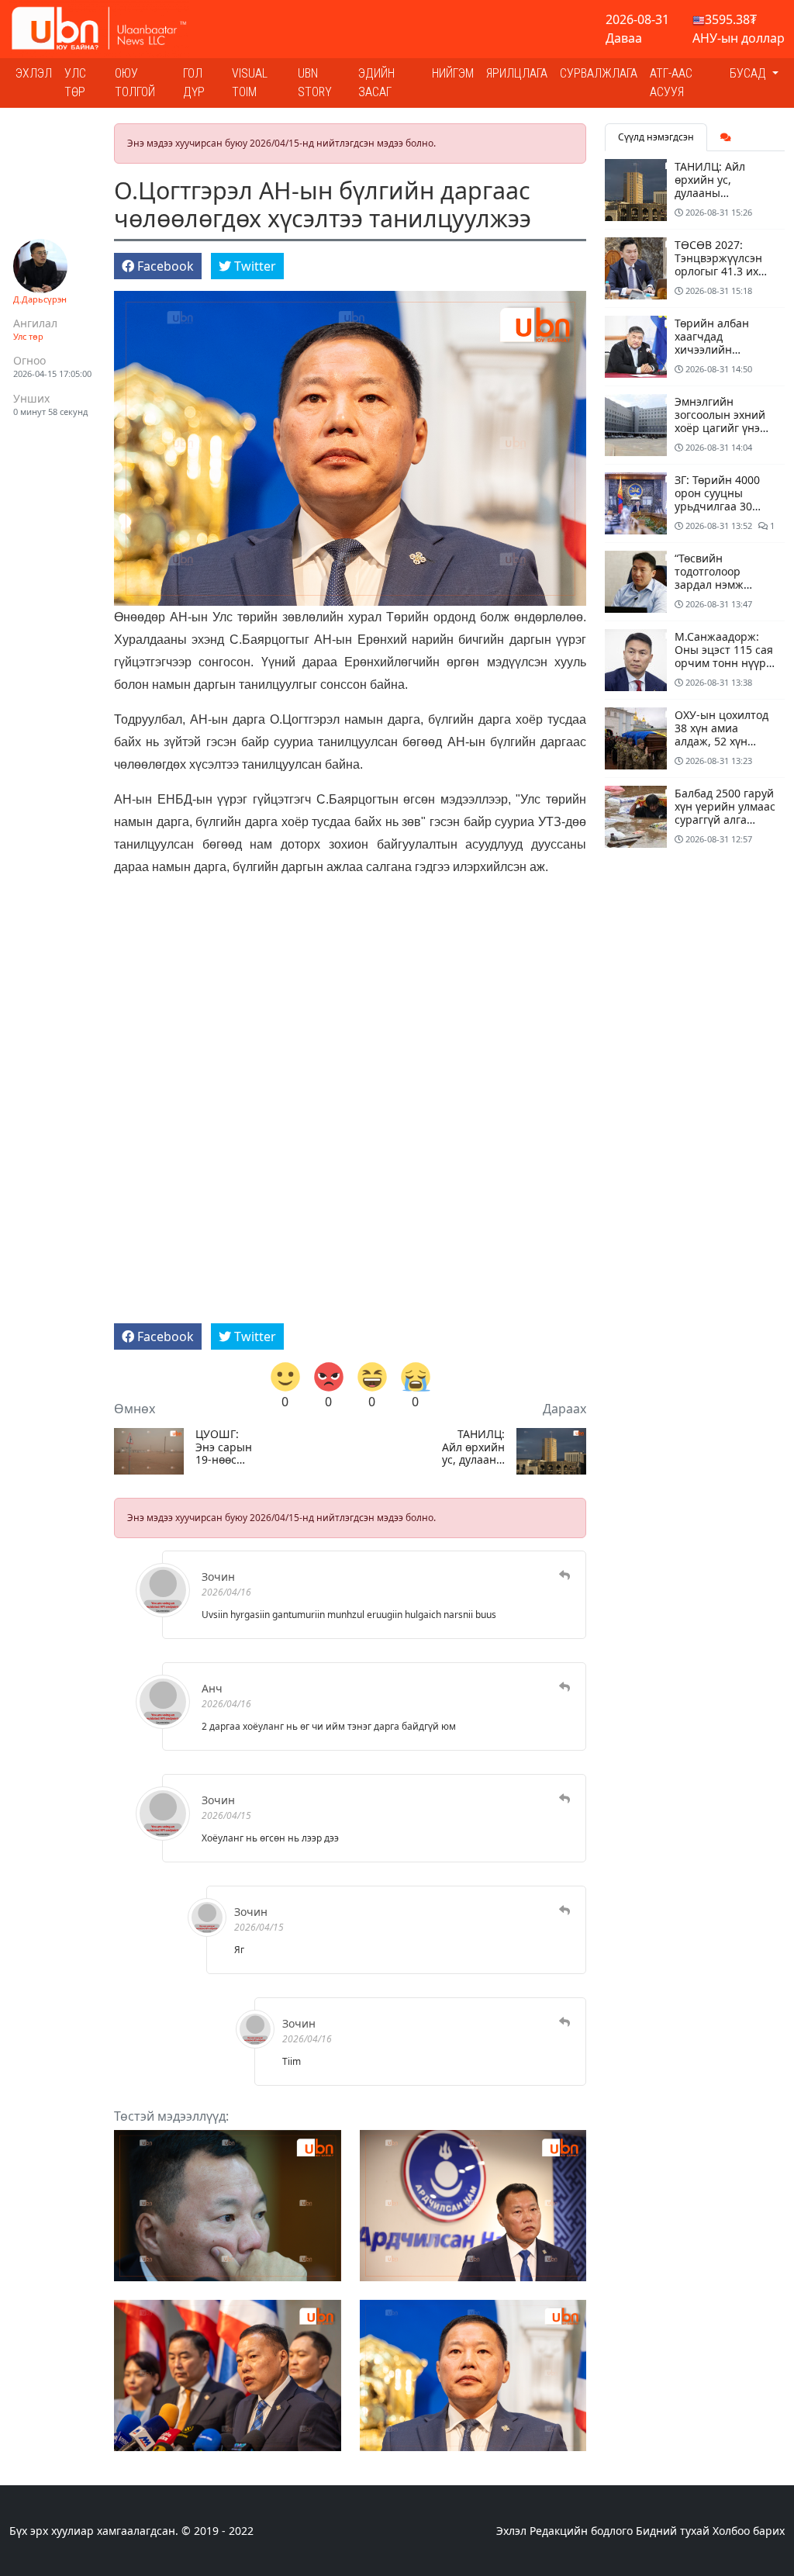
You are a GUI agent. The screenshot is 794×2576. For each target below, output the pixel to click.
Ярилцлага (517, 73)
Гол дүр (194, 83)
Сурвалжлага (599, 73)
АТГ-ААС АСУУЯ (671, 83)
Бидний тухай (673, 2531)
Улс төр (75, 83)
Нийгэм (453, 73)
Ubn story (315, 83)
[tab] (726, 137)
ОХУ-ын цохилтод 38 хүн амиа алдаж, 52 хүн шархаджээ (722, 734)
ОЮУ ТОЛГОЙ (135, 83)
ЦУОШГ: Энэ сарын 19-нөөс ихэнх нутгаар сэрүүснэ (224, 1447)
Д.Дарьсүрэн (40, 299)
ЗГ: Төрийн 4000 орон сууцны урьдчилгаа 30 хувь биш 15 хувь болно (720, 506)
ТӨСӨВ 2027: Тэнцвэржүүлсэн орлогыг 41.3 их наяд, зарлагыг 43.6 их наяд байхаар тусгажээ (722, 277)
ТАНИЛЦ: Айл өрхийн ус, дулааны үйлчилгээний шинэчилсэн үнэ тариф (473, 1447)
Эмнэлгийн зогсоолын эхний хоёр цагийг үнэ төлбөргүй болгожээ (720, 427)
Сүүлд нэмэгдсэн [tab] (656, 137)
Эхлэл (34, 73)
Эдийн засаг (376, 83)
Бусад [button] (749, 73)
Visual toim (250, 83)
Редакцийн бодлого (581, 2531)
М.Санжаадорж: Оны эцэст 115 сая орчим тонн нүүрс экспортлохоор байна (724, 662)
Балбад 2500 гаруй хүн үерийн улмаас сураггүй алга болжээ (725, 813)
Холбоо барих (749, 2531)
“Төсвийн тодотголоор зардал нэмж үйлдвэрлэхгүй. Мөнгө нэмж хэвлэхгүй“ (715, 591)
